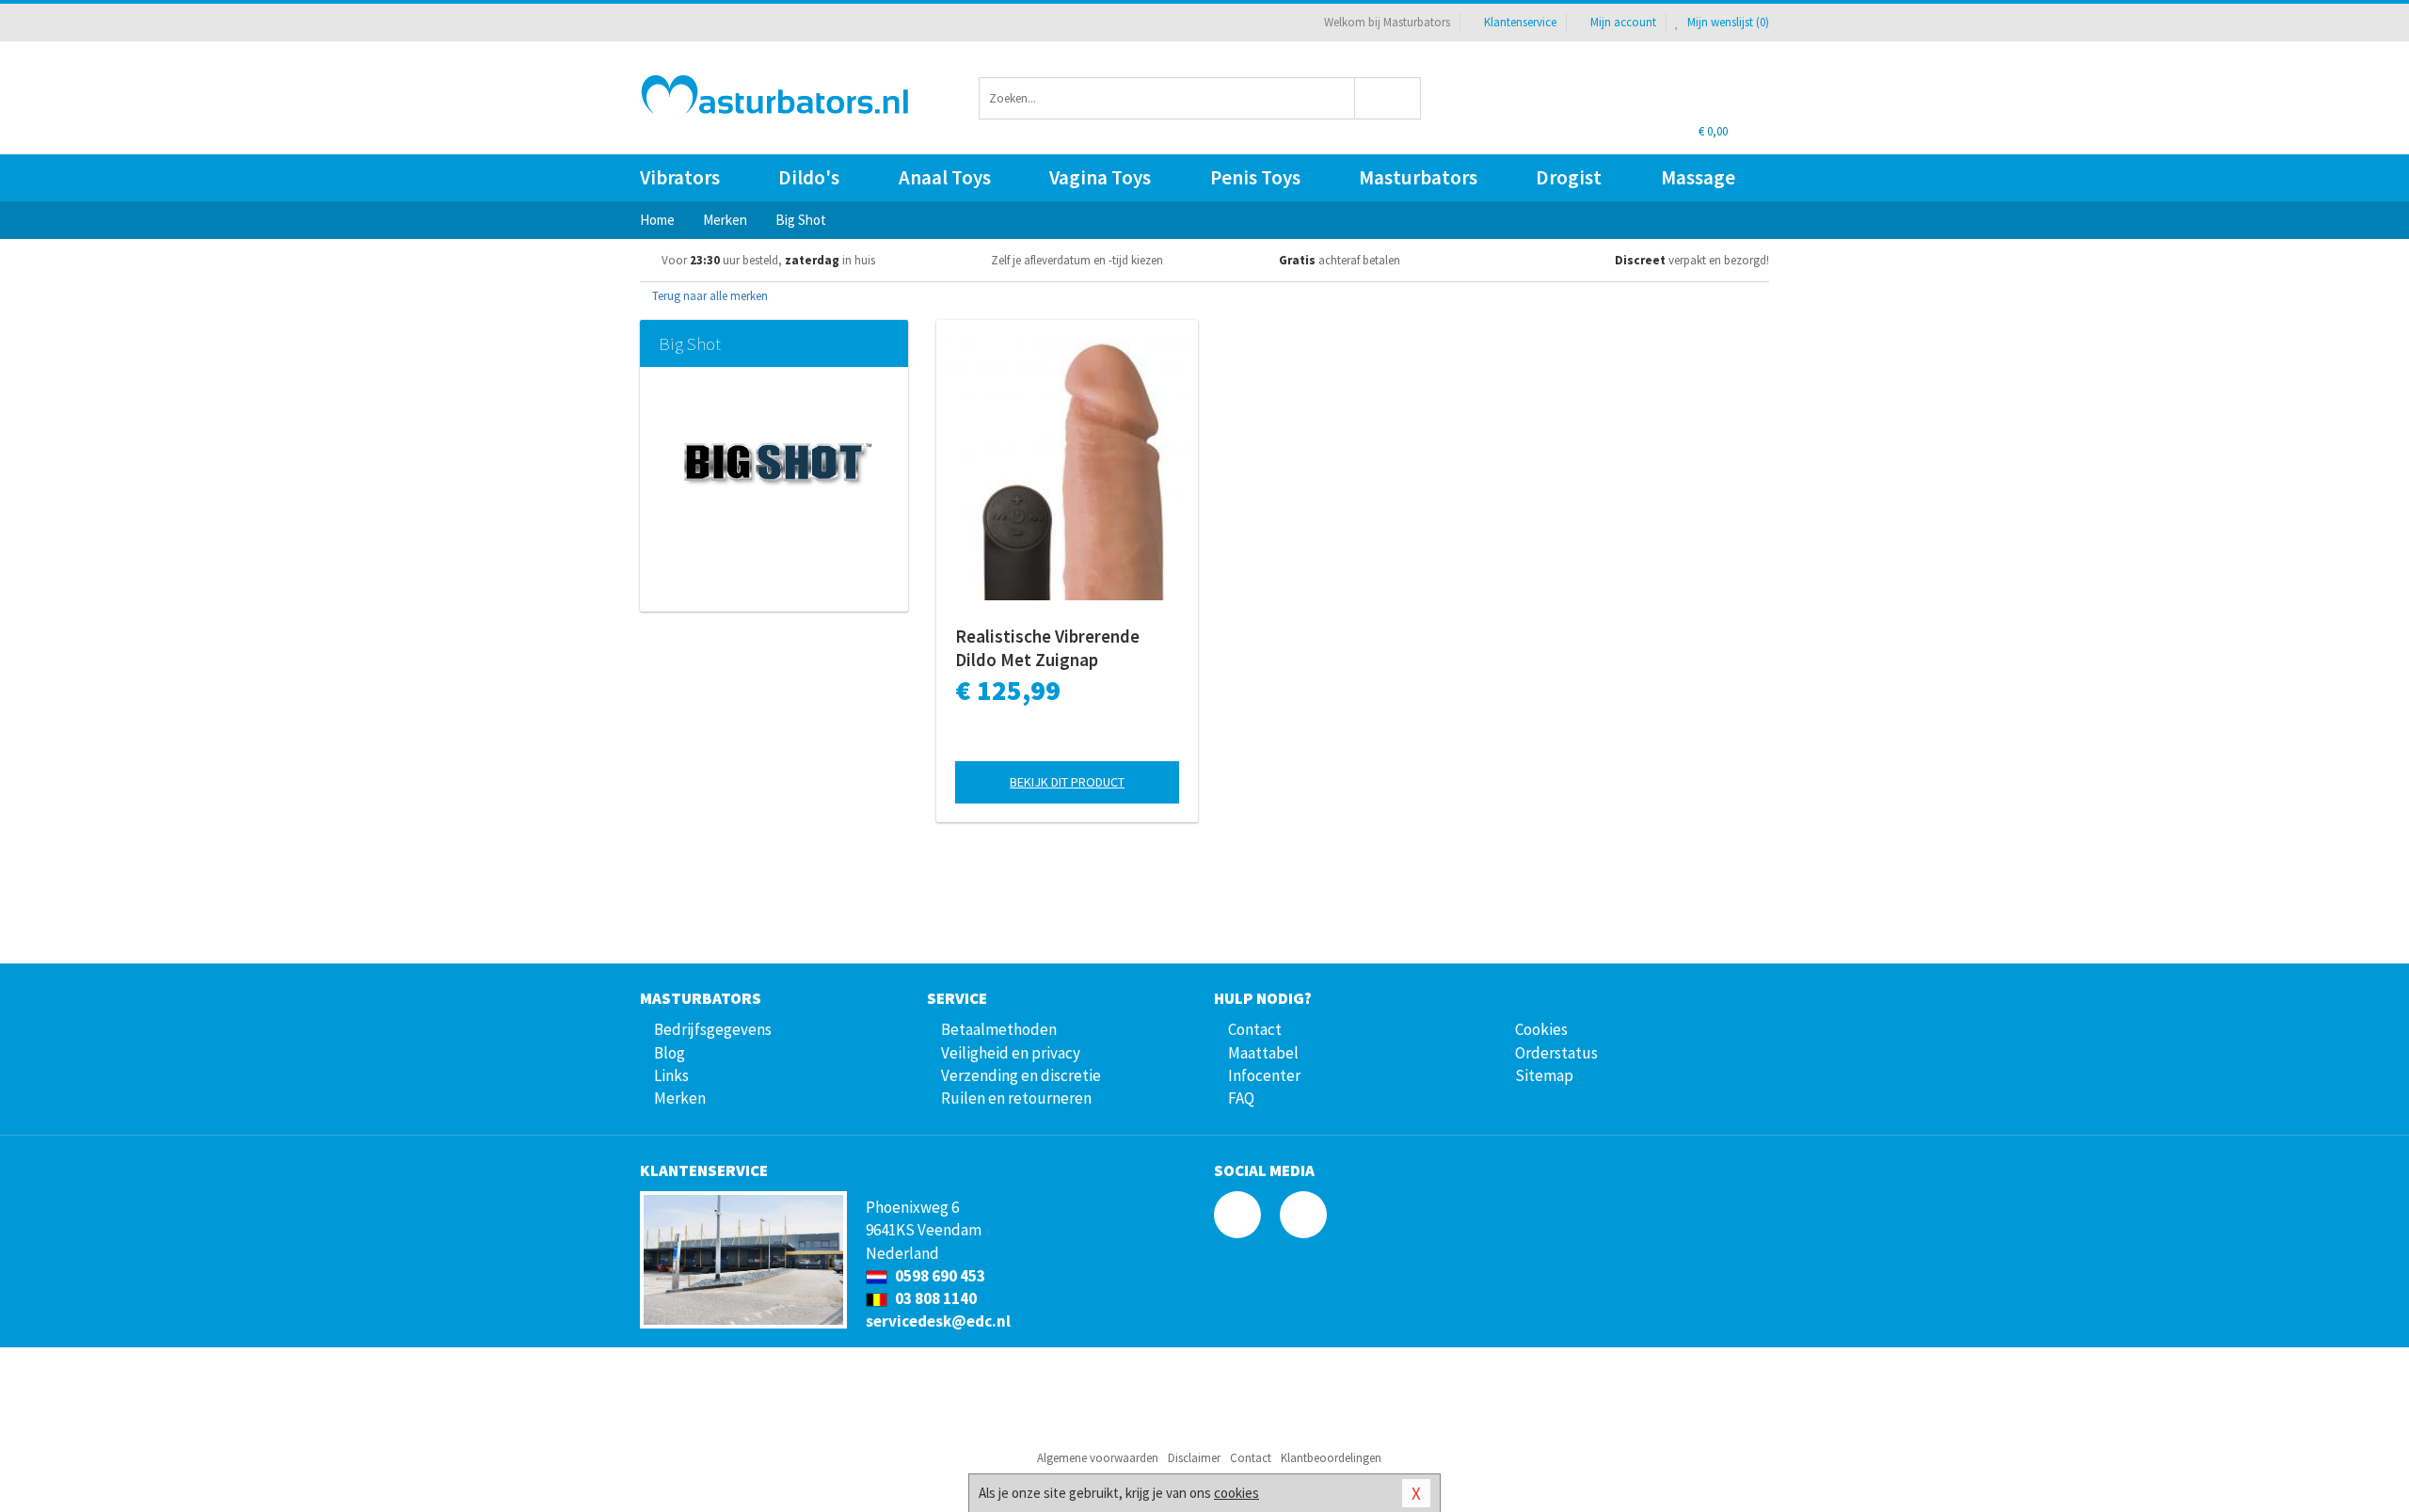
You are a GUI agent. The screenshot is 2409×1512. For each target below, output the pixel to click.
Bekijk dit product (1067, 782)
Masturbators (1418, 177)
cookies (1236, 1493)
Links (671, 1075)
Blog (670, 1053)
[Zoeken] (1388, 98)
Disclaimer (1194, 1458)
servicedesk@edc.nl (938, 1321)
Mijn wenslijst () (1727, 22)
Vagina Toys (1100, 177)
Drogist (1569, 177)
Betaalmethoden (999, 1029)
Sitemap (1544, 1075)
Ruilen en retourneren (1016, 1098)
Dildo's (809, 177)
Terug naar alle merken (709, 296)
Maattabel (1263, 1053)
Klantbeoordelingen (1331, 1458)
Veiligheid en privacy (1011, 1053)
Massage (1698, 177)
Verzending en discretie (1021, 1075)
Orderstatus (1556, 1053)
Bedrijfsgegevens (713, 1029)
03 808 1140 (934, 1298)
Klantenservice (1520, 22)
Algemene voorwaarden (1098, 1458)
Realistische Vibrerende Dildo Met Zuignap (1047, 648)
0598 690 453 (939, 1276)
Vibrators (680, 177)
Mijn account (1623, 22)
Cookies (1541, 1029)
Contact (1255, 1029)
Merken (680, 1098)
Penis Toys (1255, 177)
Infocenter (1264, 1075)
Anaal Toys (945, 177)
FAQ (1241, 1098)
